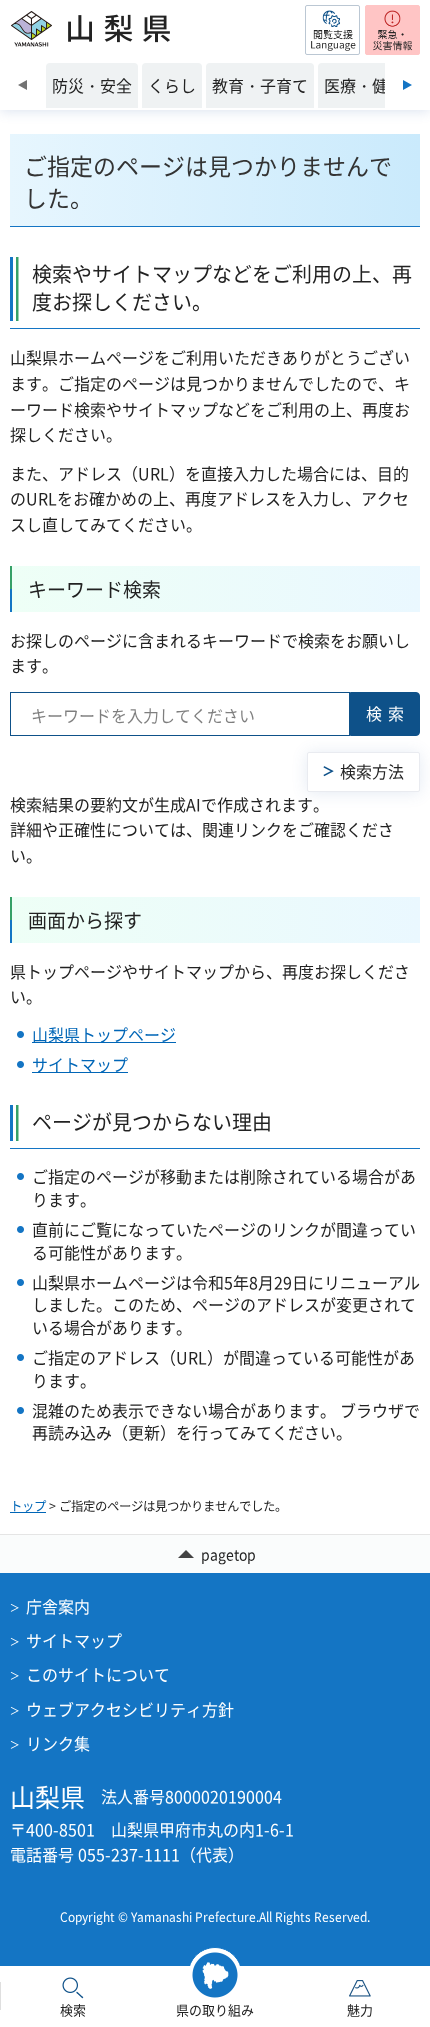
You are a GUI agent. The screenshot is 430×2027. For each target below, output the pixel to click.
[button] (332, 30)
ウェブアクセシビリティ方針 (130, 1709)
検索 (388, 713)
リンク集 (58, 1743)
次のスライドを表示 (407, 85)
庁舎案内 (58, 1606)
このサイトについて (98, 1674)
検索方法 (372, 771)
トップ (28, 1506)
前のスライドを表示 (22, 85)
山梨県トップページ (104, 1034)
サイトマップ (80, 1064)
